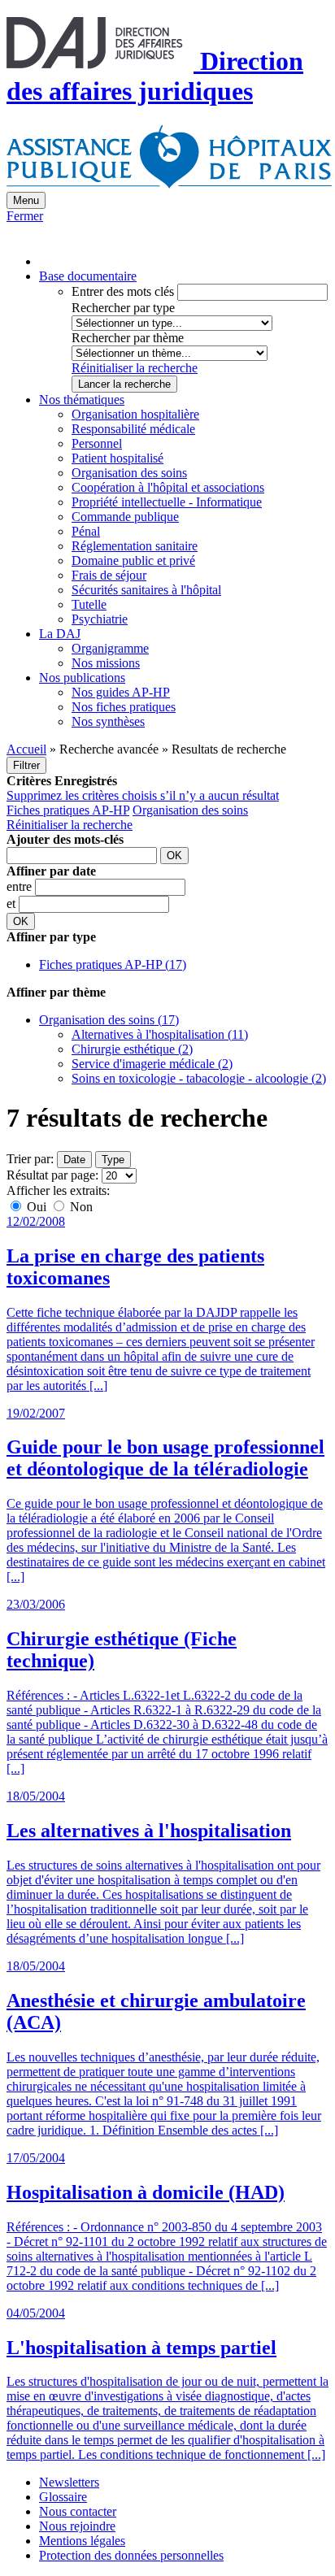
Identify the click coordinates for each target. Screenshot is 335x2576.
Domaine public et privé (133, 560)
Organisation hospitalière (135, 414)
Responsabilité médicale (133, 429)
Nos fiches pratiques (124, 707)
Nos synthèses (108, 721)
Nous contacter (78, 2511)
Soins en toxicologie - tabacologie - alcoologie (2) (199, 1078)
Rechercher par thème (128, 338)
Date (74, 1160)
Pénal (86, 531)
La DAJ (60, 634)
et (13, 904)
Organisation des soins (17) (109, 1020)
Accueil (26, 749)
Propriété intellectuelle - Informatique (167, 502)
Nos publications (82, 678)
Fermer (25, 216)
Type (113, 1160)
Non (80, 1207)
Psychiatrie (100, 619)
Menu (26, 200)
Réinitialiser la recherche (135, 368)
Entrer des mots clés (123, 291)
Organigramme (110, 648)
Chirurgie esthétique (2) (132, 1049)
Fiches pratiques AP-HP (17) (113, 964)
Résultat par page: (52, 1175)
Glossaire (63, 2497)
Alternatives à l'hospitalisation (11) (160, 1034)
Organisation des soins (129, 473)
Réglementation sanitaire (135, 546)
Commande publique (125, 517)
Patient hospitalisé (117, 458)
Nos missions (106, 663)
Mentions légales (82, 2541)
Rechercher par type (123, 308)
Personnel (97, 443)
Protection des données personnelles (131, 2555)
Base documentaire (88, 276)
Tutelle (89, 604)
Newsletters (69, 2482)
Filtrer (26, 765)
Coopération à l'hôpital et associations (168, 487)
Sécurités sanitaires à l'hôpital (146, 590)
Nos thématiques (82, 400)
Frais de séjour (109, 575)
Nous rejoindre (77, 2526)
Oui (37, 1207)
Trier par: (30, 1159)
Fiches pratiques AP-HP (68, 810)
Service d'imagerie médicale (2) (152, 1064)
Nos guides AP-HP (121, 692)
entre (21, 886)
